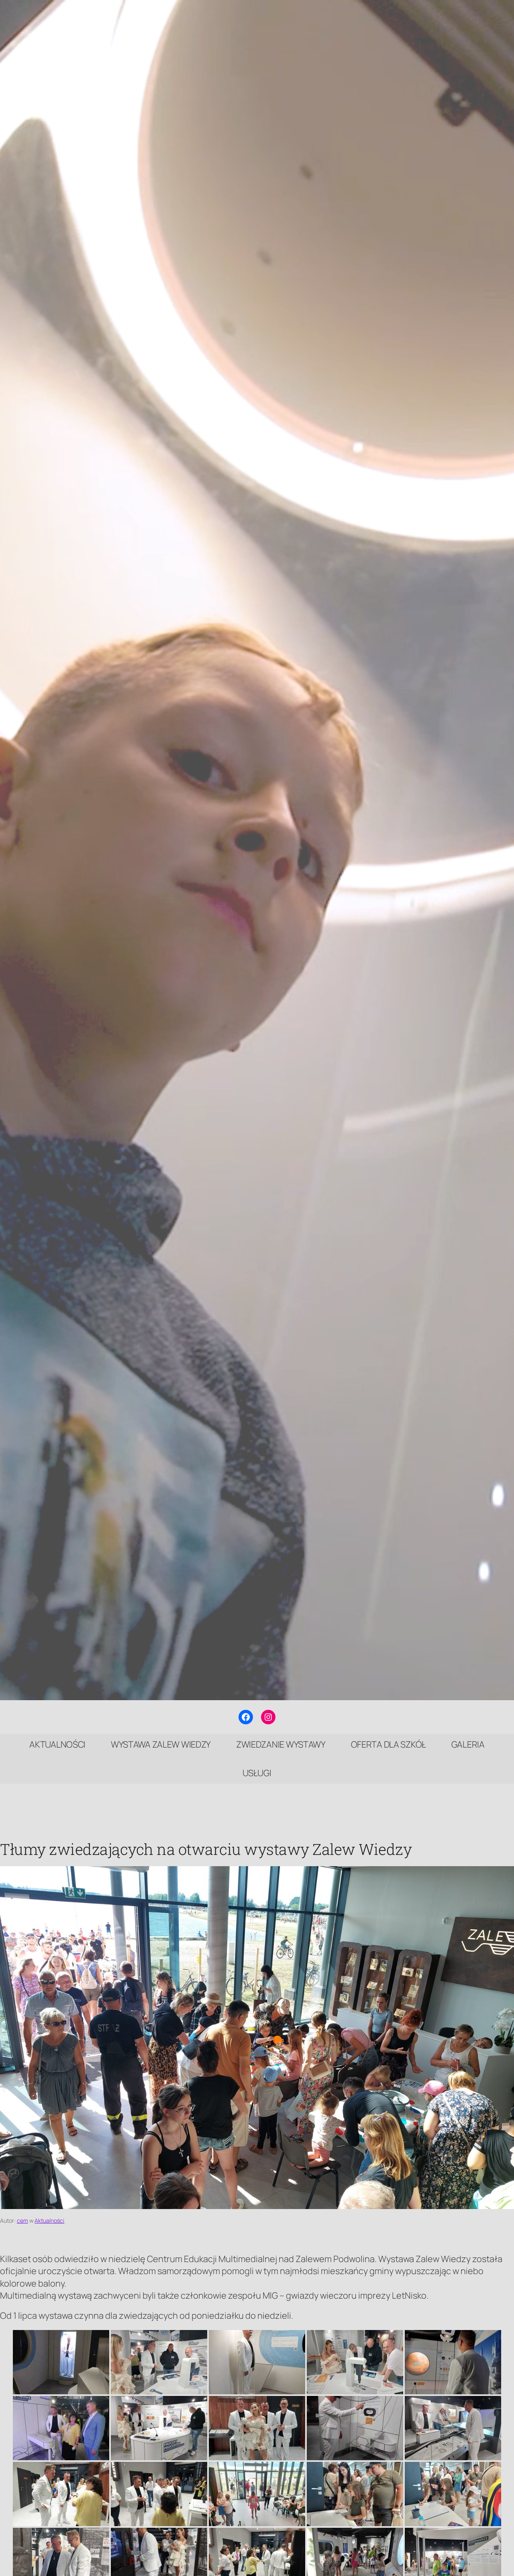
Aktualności (49, 2220)
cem (22, 2220)
